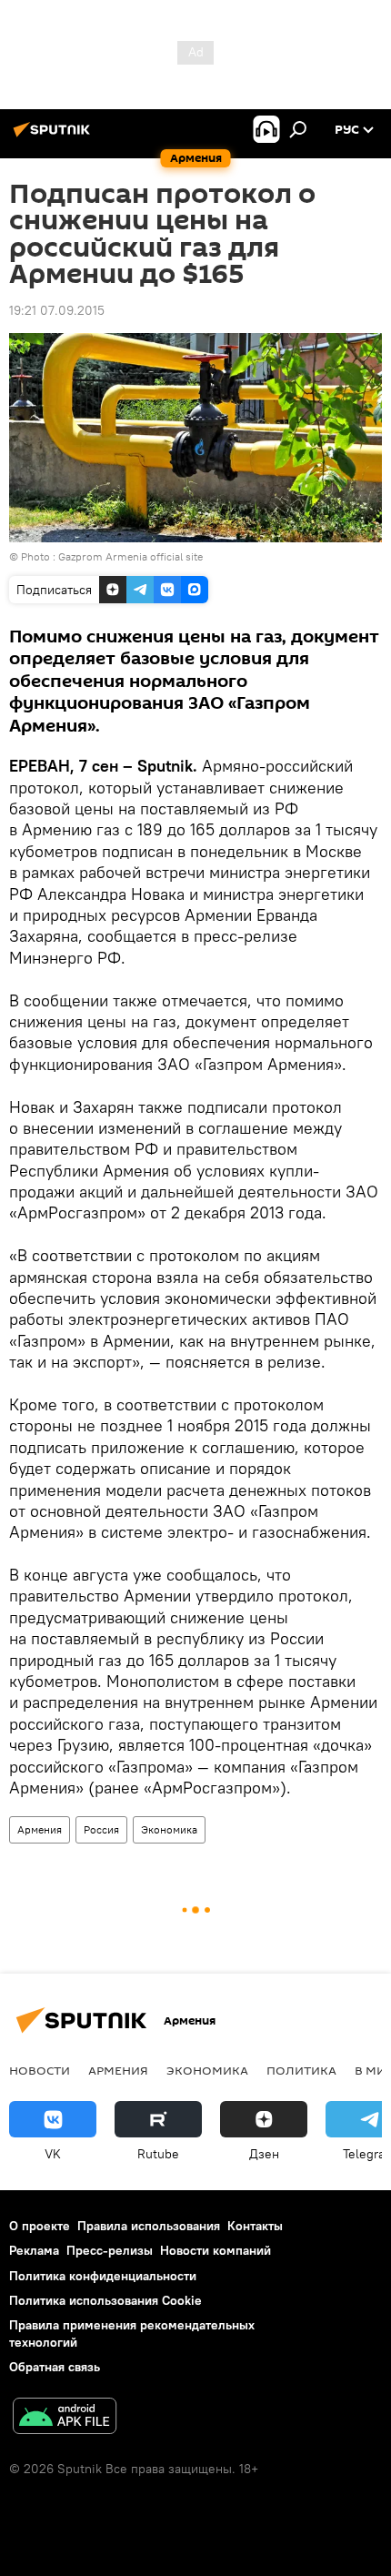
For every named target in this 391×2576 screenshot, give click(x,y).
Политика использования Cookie (105, 2300)
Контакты (255, 2226)
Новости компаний (216, 2250)
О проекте (40, 2226)
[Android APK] (65, 2418)
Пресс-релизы (110, 2250)
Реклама (34, 2250)
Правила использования (149, 2226)
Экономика (169, 1829)
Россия (101, 1829)
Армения (40, 1829)
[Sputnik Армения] (55, 136)
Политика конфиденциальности (103, 2276)
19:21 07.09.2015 (57, 310)
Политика (301, 2070)
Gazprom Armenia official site (130, 556)
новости (40, 2070)
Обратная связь (55, 2367)
